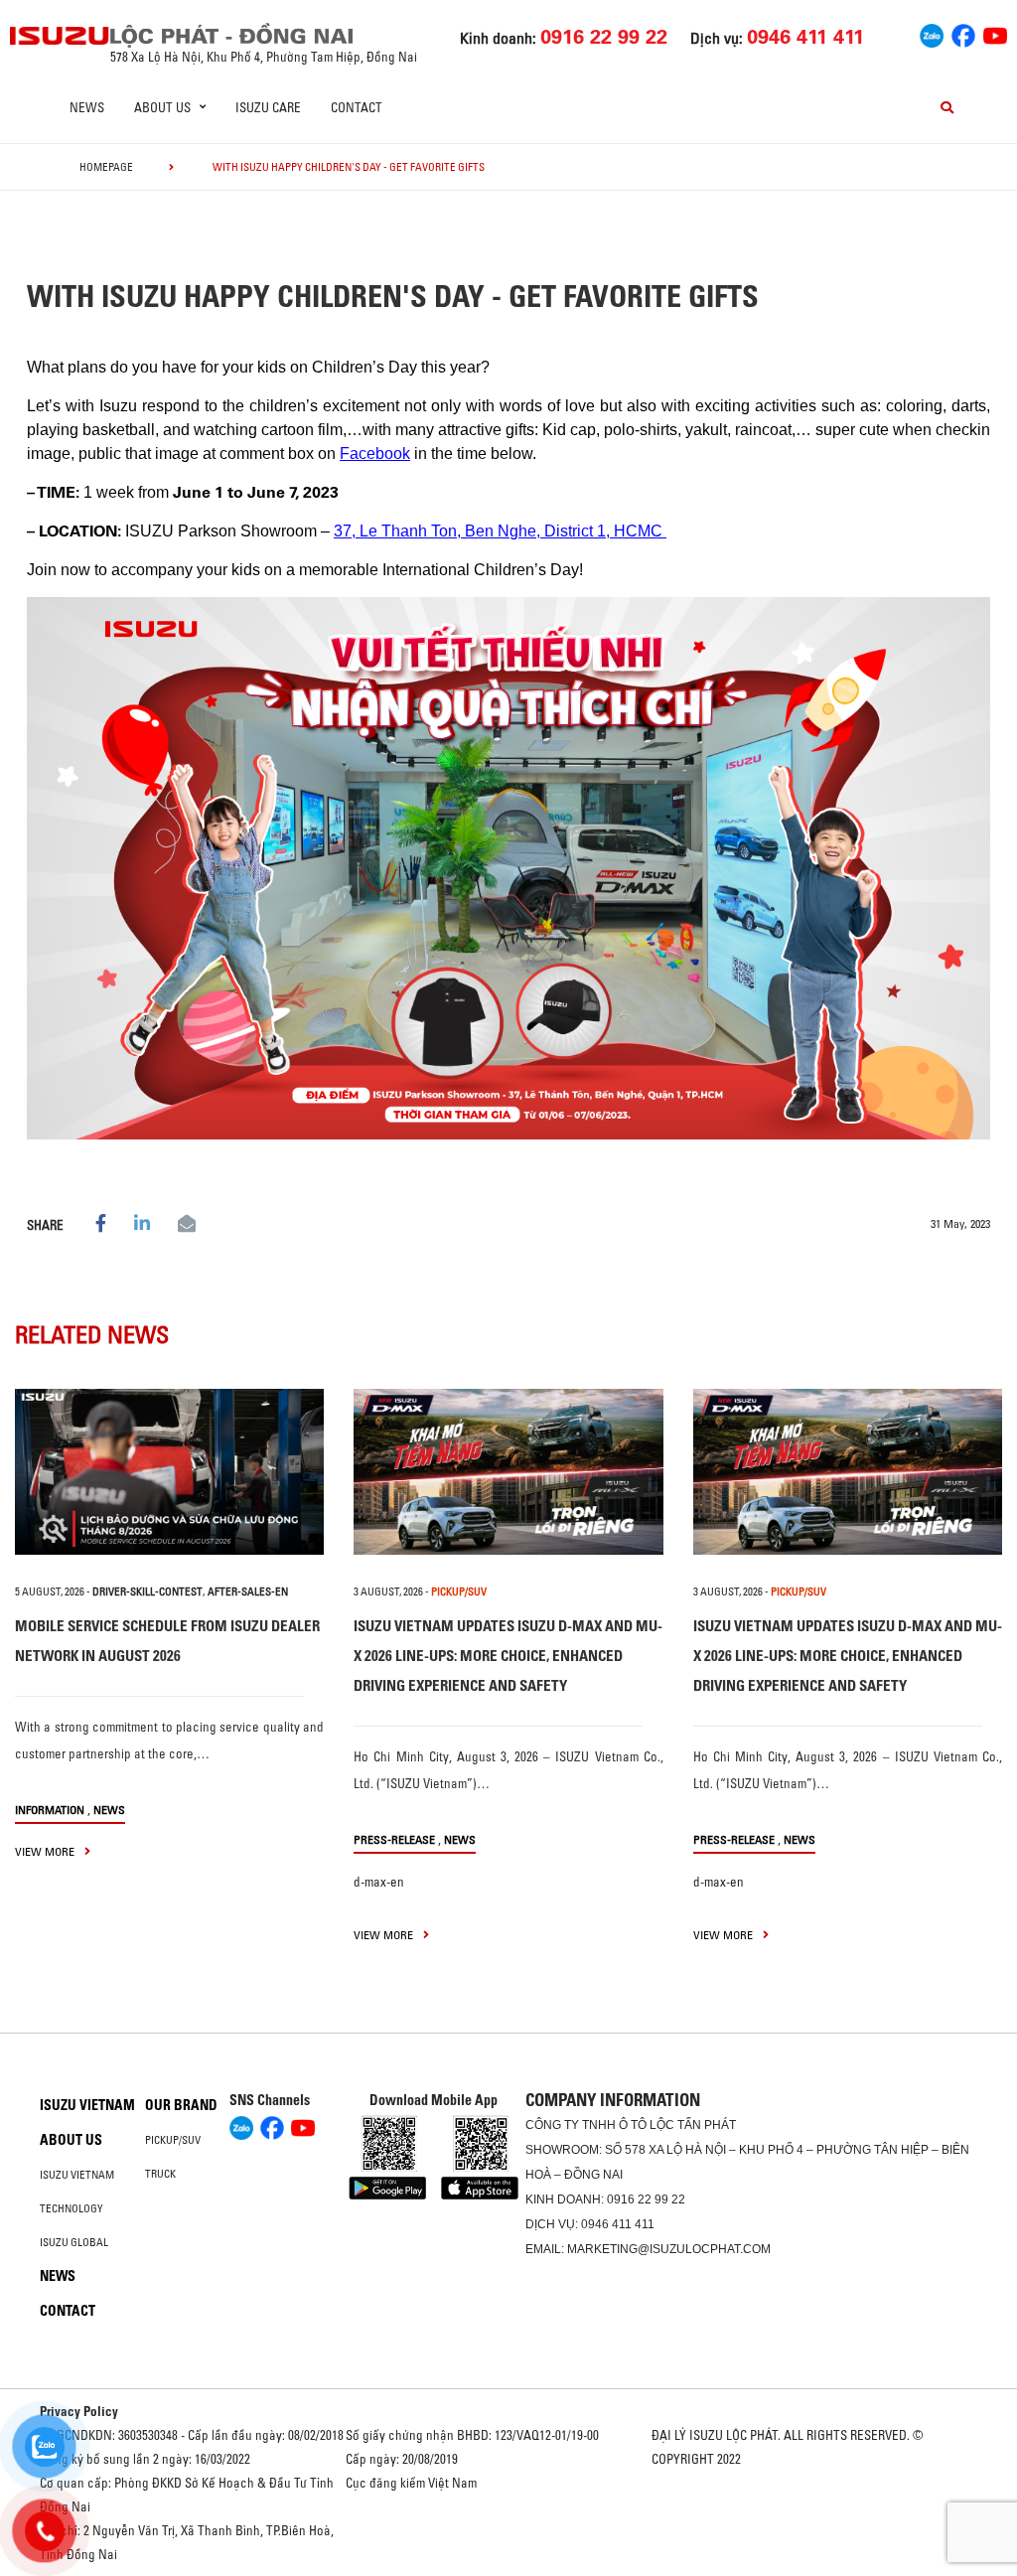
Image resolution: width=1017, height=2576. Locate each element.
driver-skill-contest (147, 1591)
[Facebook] (963, 34)
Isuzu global (74, 2242)
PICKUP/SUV (459, 1591)
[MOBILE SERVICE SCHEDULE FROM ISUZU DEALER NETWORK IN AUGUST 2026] (169, 1472)
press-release (394, 1839)
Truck (160, 2174)
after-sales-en (248, 1591)
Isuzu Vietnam (87, 2105)
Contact (357, 107)
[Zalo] (932, 34)
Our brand (181, 2105)
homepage (106, 167)
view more (46, 1851)
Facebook (375, 454)
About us (71, 2140)
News (87, 107)
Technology (72, 2208)
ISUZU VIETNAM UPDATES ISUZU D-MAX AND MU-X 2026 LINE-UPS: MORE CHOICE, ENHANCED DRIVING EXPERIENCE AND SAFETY (508, 1656)
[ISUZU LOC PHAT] (60, 35)
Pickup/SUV (173, 2140)
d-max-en (379, 1882)
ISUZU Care (268, 107)
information (50, 1810)
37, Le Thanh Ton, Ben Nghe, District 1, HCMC (500, 531)
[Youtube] (995, 34)
